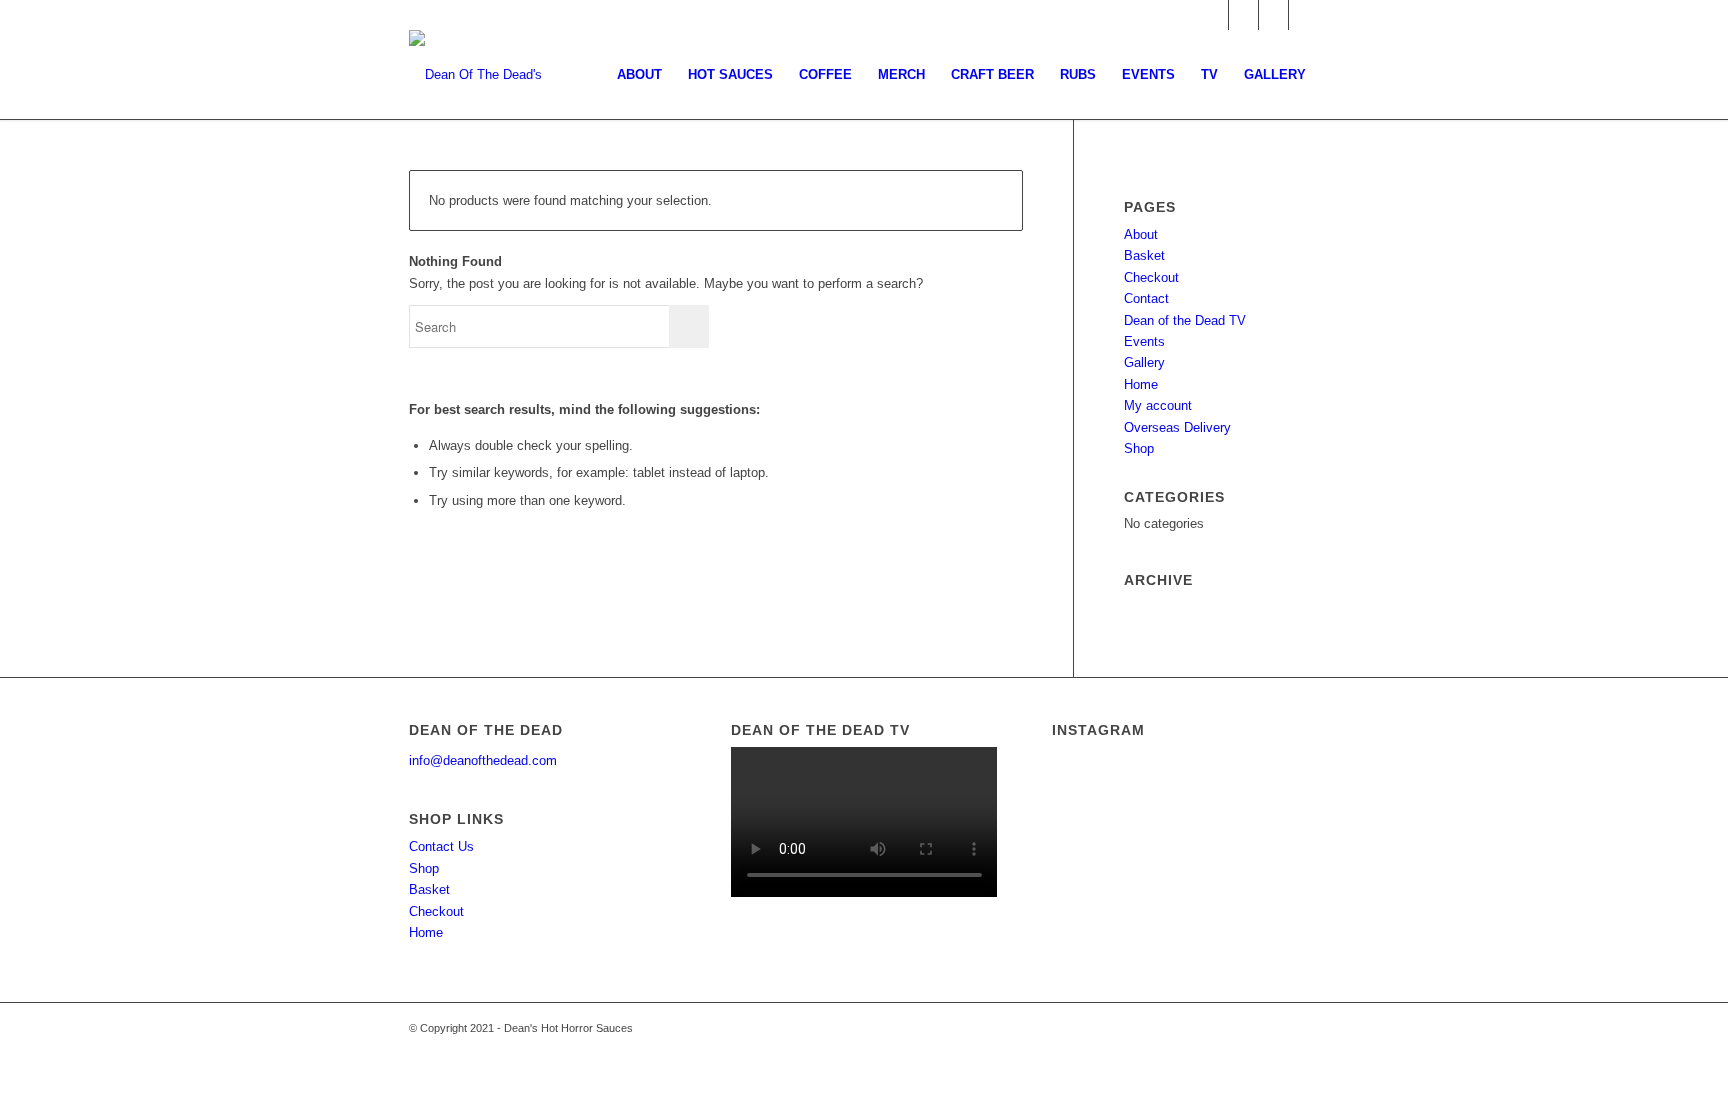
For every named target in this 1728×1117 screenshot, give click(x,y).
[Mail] (1213, 15)
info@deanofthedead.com (483, 760)
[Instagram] (1273, 15)
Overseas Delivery (1177, 427)
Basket (1144, 255)
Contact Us (441, 846)
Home (1141, 384)
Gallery (1144, 362)
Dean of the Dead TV (1185, 320)
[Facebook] (1243, 15)
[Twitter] (1304, 15)
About (1141, 234)
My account (1158, 405)
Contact (1146, 298)
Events (1144, 341)
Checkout (1151, 277)
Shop (1139, 448)
